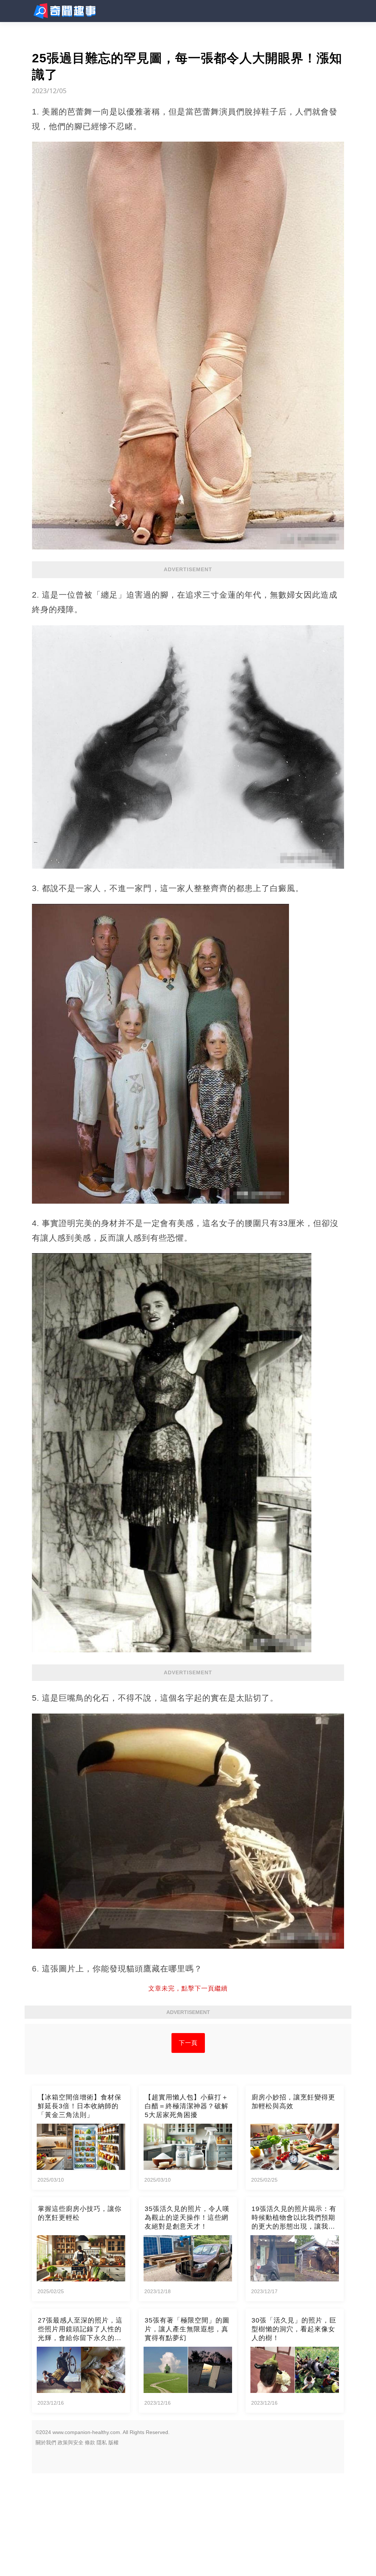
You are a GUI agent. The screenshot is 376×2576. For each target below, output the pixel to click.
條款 (90, 2442)
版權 (113, 2442)
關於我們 (46, 2442)
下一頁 (188, 2043)
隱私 (102, 2442)
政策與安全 (70, 2442)
